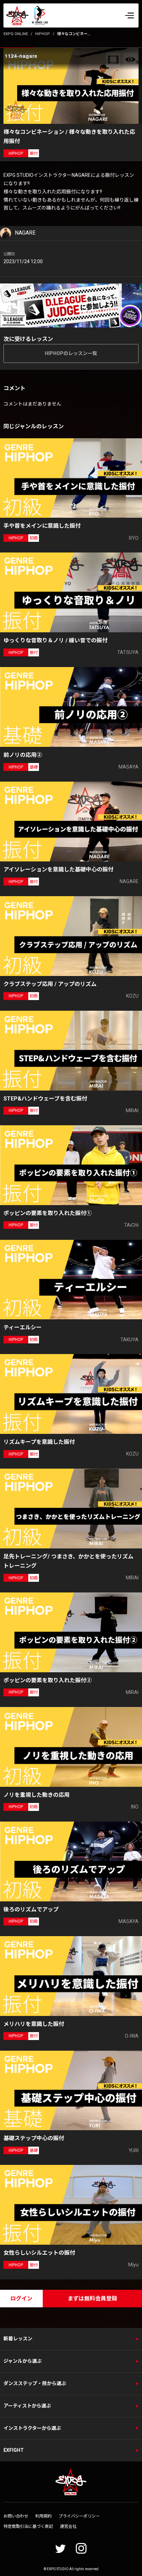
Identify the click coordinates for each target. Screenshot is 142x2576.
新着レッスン (18, 2339)
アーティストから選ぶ (27, 2406)
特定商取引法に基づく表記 (28, 2526)
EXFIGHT (14, 2450)
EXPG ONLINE (16, 34)
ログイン (21, 2299)
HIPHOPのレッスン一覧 (71, 353)
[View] (130, 60)
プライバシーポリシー (79, 2516)
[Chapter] (113, 60)
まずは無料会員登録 (92, 2299)
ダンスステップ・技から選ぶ (35, 2383)
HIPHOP (43, 34)
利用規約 (43, 2516)
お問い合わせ (16, 2516)
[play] (72, 86)
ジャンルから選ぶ (23, 2361)
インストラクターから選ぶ (32, 2428)
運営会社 (68, 2526)
